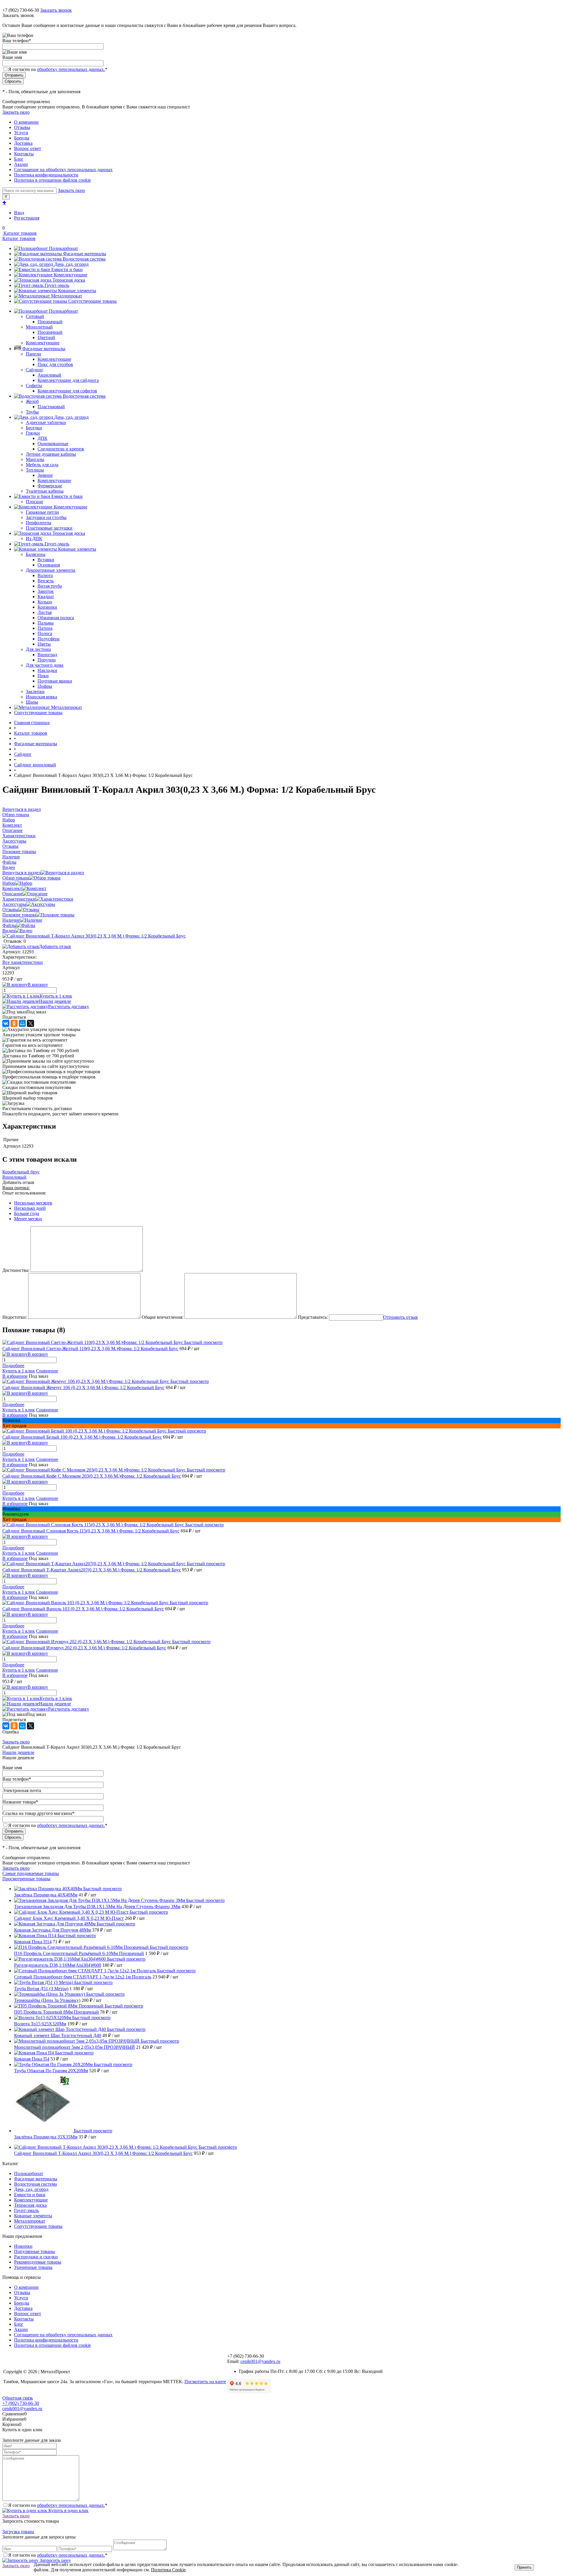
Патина (45, 628)
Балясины (36, 554)
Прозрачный (50, 322)
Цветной (46, 337)
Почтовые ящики (55, 681)
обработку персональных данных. (71, 69)
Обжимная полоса (56, 618)
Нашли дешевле (55, 1001)
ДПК (43, 438)
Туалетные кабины (45, 491)
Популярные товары (34, 2251)
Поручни (47, 660)
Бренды (22, 138)
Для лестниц (38, 649)
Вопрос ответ (28, 148)
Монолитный (39, 327)
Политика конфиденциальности (46, 175)
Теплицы (35, 470)
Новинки (23, 2246)
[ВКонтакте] (6, 1023)
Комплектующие (71, 275)
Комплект (12, 888)
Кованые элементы (77, 291)
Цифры (45, 686)
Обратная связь (18, 2398)
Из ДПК (34, 538)
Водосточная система (84, 259)
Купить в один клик (68, 2511)
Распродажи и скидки (36, 2257)
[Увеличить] (94, 936)
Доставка (23, 143)
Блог (19, 159)
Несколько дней (30, 1208)
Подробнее (13, 1366)
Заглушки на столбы (46, 517)
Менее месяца (28, 1219)
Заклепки (35, 691)
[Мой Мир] (22, 1023)
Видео (9, 931)
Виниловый (14, 1177)
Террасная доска (69, 280)
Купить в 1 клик (56, 996)
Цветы (44, 644)
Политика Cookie (168, 2570)
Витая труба (50, 586)
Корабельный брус (21, 1172)
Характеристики (19, 899)
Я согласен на (58, 69)
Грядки (33, 433)
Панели (33, 354)
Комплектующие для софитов (67, 391)
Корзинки (47, 607)
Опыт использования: (24, 1193)
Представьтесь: (313, 1317)
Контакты (24, 154)
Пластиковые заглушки (49, 528)
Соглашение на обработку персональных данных (63, 170)
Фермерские (50, 486)
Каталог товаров (19, 233)
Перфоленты (39, 523)
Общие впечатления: (162, 1317)
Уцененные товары (33, 2267)
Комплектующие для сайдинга (68, 380)
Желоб (32, 401)
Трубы (32, 412)
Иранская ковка (41, 697)
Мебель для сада (42, 465)
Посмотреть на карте (205, 2382)
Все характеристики (23, 962)
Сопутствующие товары (93, 301)
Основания (49, 565)
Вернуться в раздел (22, 873)
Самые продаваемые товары (31, 1873)
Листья (45, 612)
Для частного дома (45, 665)
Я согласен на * (58, 2505)
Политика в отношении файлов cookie (52, 180)
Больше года (27, 1213)
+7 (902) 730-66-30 (21, 10)
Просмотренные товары (26, 1879)
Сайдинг (35, 370)
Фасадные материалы (85, 254)
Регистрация (27, 218)
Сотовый (35, 316)
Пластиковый (51, 407)
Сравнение (47, 1371)
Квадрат (46, 597)
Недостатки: (15, 1317)
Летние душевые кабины (51, 454)
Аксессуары (14, 904)
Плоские (34, 502)
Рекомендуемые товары (38, 2262)
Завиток (46, 591)
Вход (19, 213)
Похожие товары (19, 915)
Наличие (11, 920)
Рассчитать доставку (69, 1007)
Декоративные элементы (51, 570)
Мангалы (35, 459)
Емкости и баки (67, 269)
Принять (524, 2567)
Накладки (47, 670)
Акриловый (49, 375)
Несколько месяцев (33, 1203)
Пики (43, 676)
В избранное (15, 1376)
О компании (26, 122)
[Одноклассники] (14, 1023)
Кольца (45, 602)
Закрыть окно (16, 112)
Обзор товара (16, 878)
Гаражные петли (42, 512)
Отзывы (22, 127)
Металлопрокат (67, 296)
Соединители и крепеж (61, 449)
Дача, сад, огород (71, 264)
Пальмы (46, 623)
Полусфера (49, 639)
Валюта (45, 575)
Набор (9, 883)
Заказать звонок (56, 10)
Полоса (45, 633)
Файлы (9, 925)
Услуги (21, 133)
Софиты (34, 386)
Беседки (34, 428)
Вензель (46, 581)
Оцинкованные (53, 444)
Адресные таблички (46, 422)
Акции (21, 164)
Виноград (47, 655)
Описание (12, 894)
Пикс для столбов (55, 364)
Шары (32, 702)
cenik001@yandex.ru (260, 2361)
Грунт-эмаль (57, 285)
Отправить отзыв (401, 1317)
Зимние (45, 475)
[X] (30, 1023)
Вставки (46, 560)
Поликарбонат (63, 248)
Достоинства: (16, 1270)
